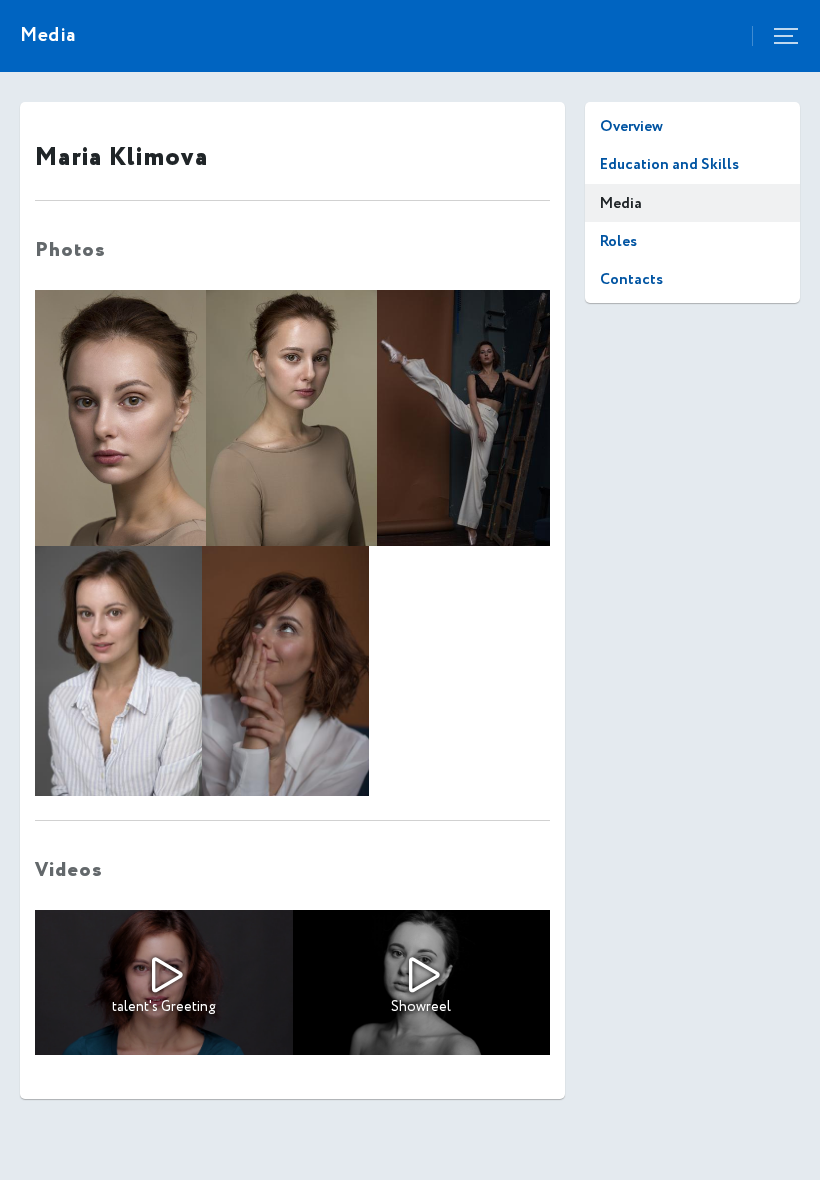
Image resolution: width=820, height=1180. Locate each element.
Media (621, 203)
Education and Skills (669, 164)
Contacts (631, 279)
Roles (618, 241)
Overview (631, 126)
